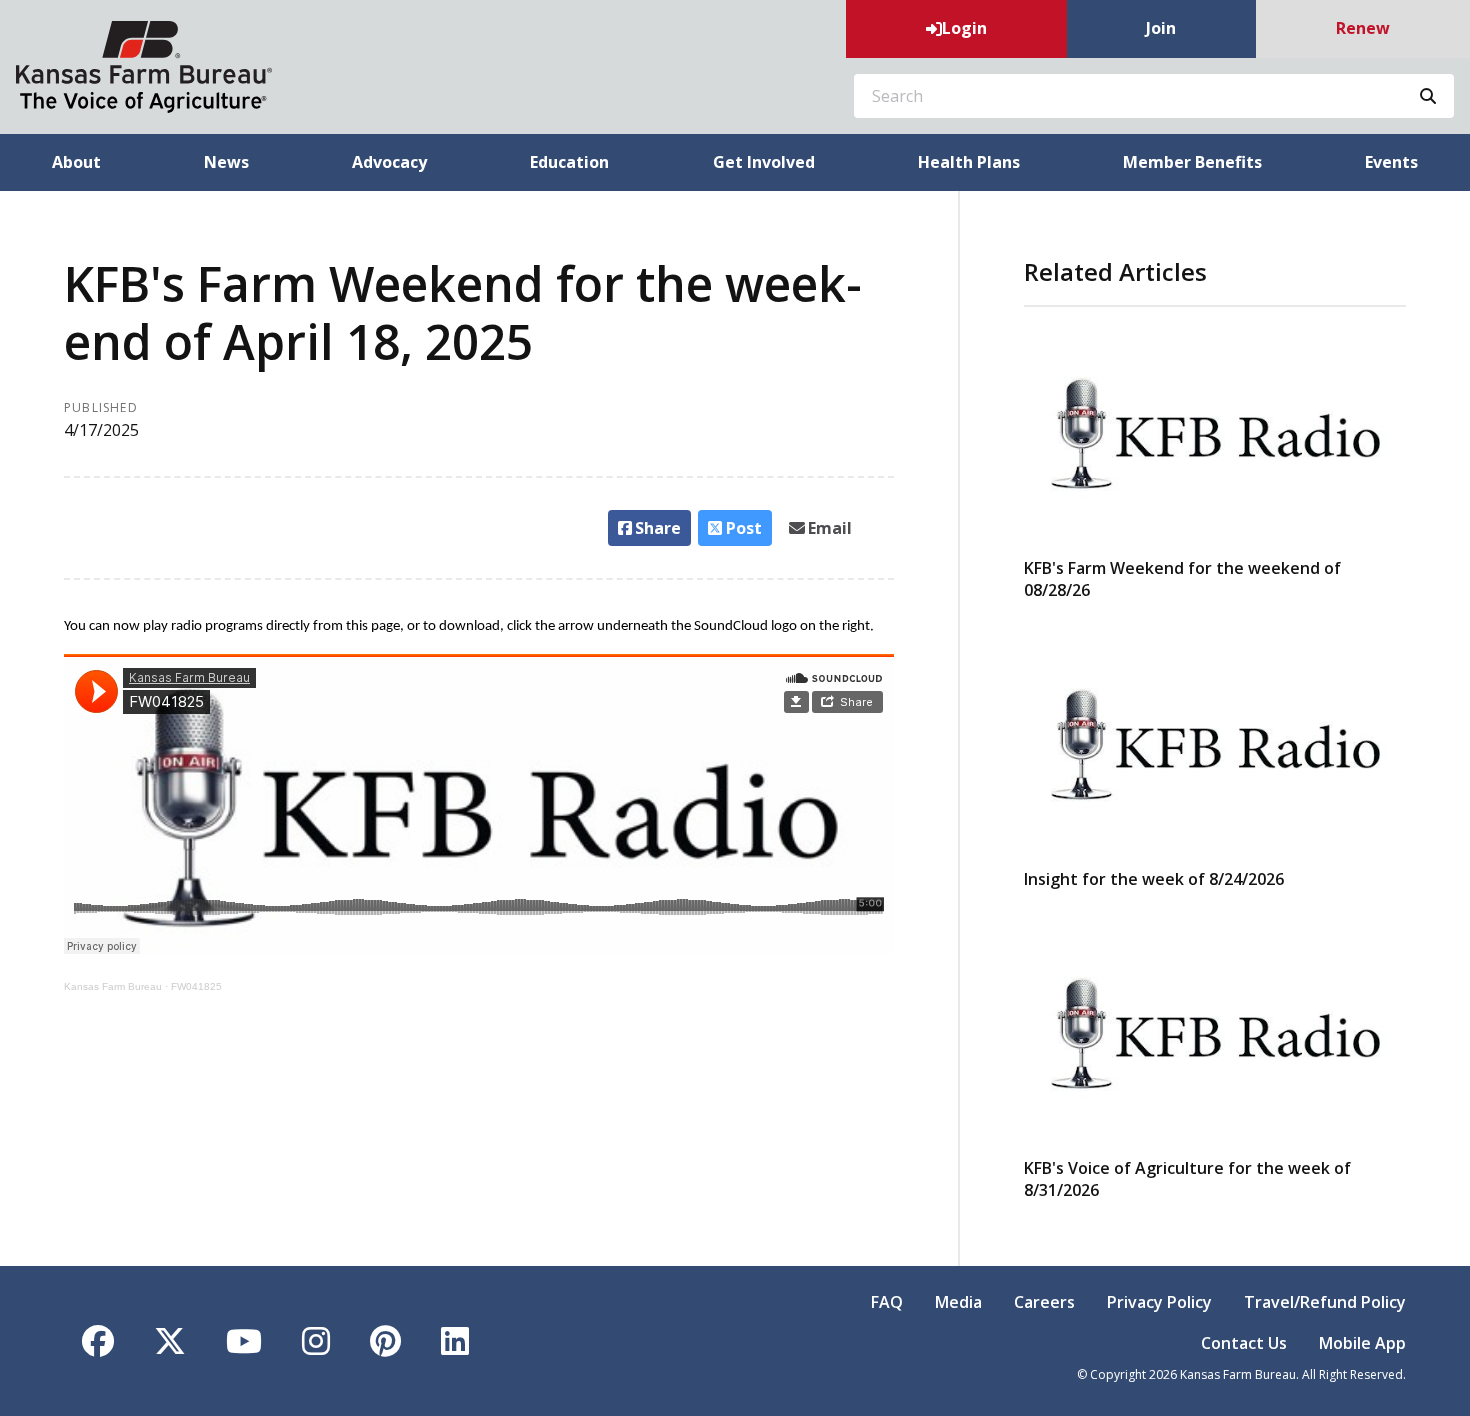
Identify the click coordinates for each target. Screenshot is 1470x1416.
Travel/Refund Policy (1325, 1302)
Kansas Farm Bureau (113, 986)
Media (958, 1302)
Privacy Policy (1159, 1302)
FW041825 (196, 986)
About (76, 162)
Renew (1363, 28)
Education (569, 162)
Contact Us (1244, 1343)
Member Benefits (1192, 162)
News (226, 162)
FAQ (887, 1302)
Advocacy (389, 162)
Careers (1044, 1302)
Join (1161, 28)
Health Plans (969, 162)
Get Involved (764, 162)
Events (1391, 162)
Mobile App (1362, 1343)
